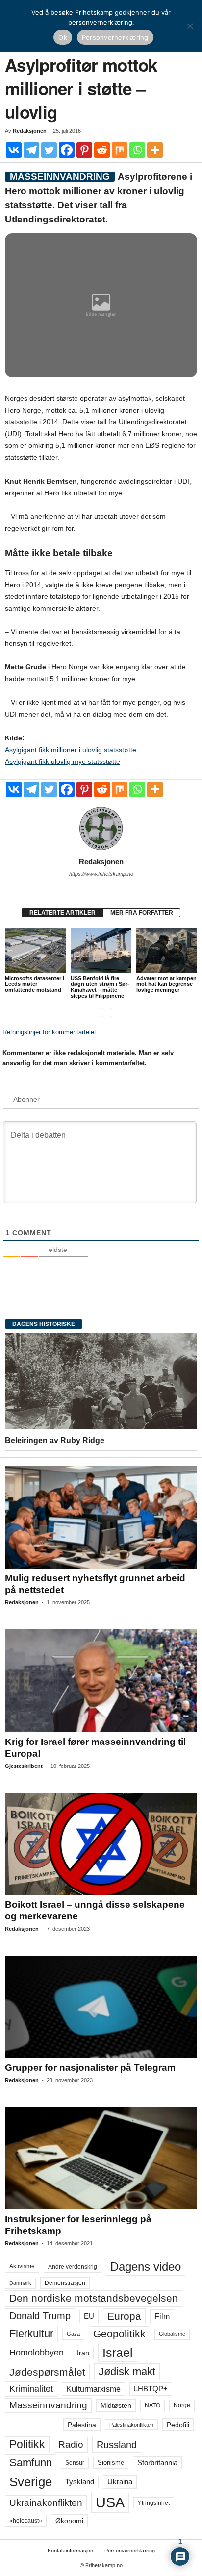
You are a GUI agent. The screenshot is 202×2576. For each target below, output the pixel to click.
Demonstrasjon (65, 2283)
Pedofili (178, 2425)
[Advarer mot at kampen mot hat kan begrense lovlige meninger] (167, 950)
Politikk (27, 2444)
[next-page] (107, 1012)
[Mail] (101, 887)
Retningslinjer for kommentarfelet (49, 1032)
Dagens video (146, 2267)
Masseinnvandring (48, 2405)
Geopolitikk (119, 2334)
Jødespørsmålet (47, 2372)
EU (89, 2316)
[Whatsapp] (137, 150)
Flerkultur (31, 2334)
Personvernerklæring (130, 2551)
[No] (190, 26)
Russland (117, 2445)
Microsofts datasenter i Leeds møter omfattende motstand (35, 984)
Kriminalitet (31, 2389)
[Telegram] (31, 150)
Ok (63, 37)
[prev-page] (95, 1012)
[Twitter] (49, 150)
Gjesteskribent (24, 1766)
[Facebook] (67, 150)
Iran (83, 2353)
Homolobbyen (37, 2353)
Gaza (73, 2334)
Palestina (82, 2425)
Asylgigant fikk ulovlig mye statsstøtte (63, 761)
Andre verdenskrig (73, 2267)
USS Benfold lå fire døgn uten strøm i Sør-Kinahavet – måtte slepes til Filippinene (100, 987)
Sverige (31, 2482)
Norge (182, 2405)
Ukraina (120, 2482)
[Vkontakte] (14, 150)
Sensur (75, 2463)
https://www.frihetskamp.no (101, 874)
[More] (155, 150)
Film (162, 2316)
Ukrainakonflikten (46, 2503)
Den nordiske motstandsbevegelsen (94, 2298)
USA (110, 2502)
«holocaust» (26, 2521)
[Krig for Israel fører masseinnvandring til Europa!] (101, 1681)
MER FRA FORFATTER (142, 913)
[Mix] (120, 150)
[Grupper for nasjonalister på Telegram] (101, 2007)
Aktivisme (22, 2266)
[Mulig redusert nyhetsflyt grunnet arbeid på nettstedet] (101, 1517)
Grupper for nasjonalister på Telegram (90, 2068)
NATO (152, 2405)
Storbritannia (157, 2463)
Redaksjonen (30, 131)
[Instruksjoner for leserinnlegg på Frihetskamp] (101, 2158)
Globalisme (172, 2334)
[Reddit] (102, 150)
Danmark (20, 2283)
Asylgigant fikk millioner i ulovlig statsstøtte (71, 750)
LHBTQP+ (151, 2389)
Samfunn (31, 2463)
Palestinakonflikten (131, 2425)
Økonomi (69, 2521)
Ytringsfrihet (154, 2503)
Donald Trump (40, 2316)
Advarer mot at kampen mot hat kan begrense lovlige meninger (166, 984)
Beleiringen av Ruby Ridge (55, 1440)
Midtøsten (116, 2405)
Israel (118, 2353)
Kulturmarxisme (93, 2389)
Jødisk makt (127, 2371)
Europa (124, 2316)
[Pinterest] (84, 150)
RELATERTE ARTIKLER (63, 913)
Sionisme (111, 2463)
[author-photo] (101, 829)
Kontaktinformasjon (70, 2551)
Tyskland (80, 2482)
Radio (71, 2444)
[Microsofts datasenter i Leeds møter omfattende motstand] (35, 950)
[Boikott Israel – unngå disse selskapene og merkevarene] (101, 1844)
